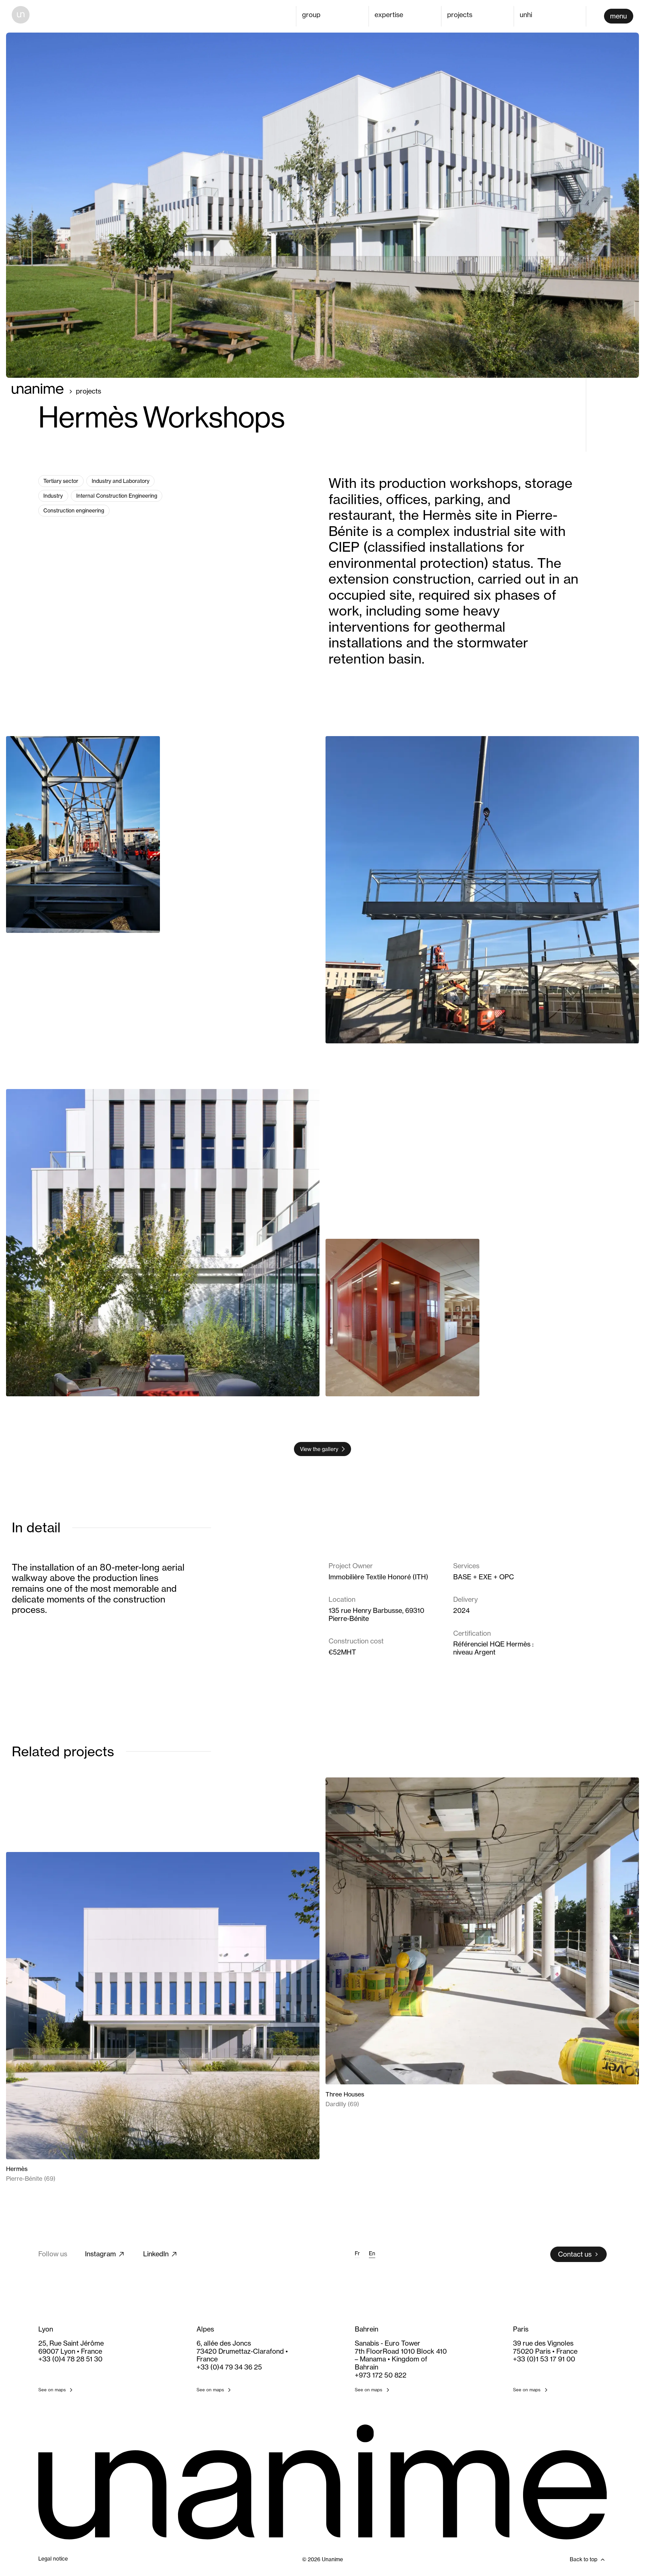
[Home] (21, 15)
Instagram (100, 2254)
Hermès (17, 2169)
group (311, 15)
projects (460, 15)
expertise (389, 15)
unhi (526, 15)
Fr (357, 2254)
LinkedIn (156, 2254)
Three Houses (345, 2094)
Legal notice (53, 2559)
